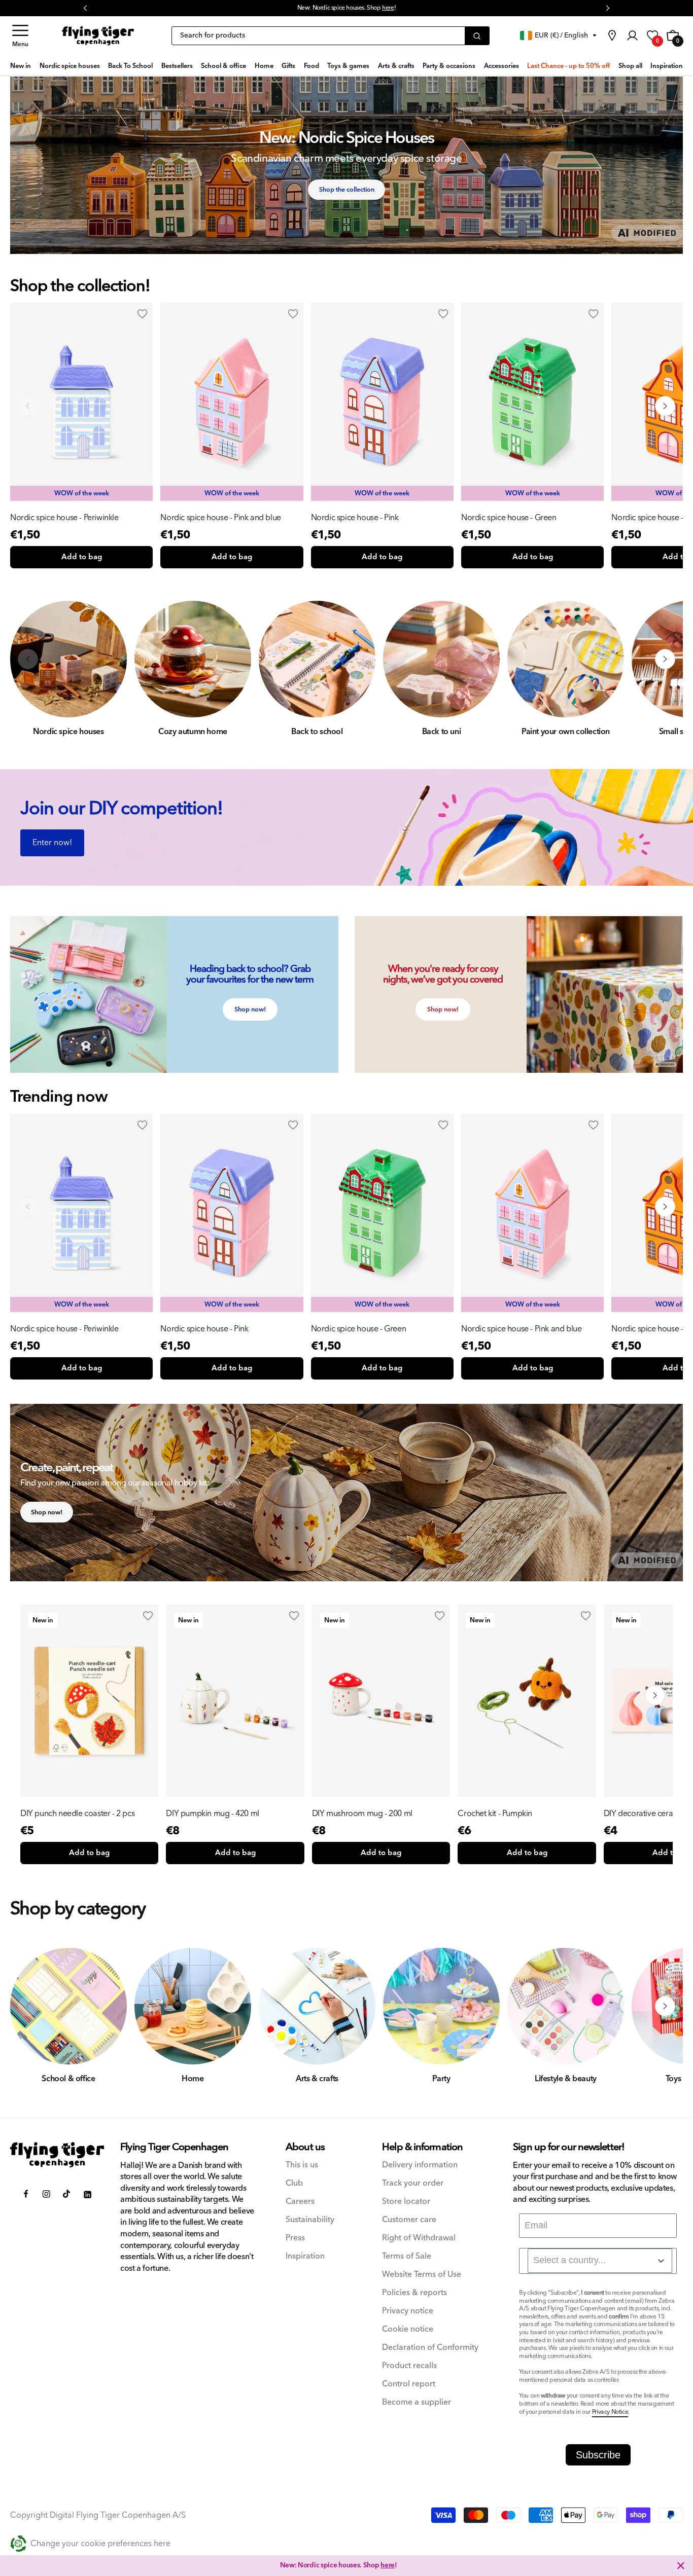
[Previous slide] (28, 1207)
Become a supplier (417, 2402)
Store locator (406, 2202)
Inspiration (305, 2256)
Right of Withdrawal (419, 2238)
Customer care (409, 2220)
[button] (20, 36)
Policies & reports (414, 2293)
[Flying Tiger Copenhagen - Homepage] (98, 36)
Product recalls (409, 2366)
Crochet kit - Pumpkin (495, 1813)
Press (295, 2238)
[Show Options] (661, 2261)
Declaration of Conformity (430, 2348)
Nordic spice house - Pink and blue (220, 518)
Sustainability (310, 2220)
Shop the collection (347, 190)
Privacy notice (408, 2311)
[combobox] (600, 2261)
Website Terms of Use (422, 2275)
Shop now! (250, 1009)
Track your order (413, 2183)
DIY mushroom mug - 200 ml (362, 1813)
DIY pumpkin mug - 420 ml (212, 1813)
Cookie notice (408, 2329)
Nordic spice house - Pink (355, 518)
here (388, 2565)
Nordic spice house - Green (509, 518)
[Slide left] (28, 406)
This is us (302, 2165)
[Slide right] (665, 406)
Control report (409, 2384)
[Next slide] (665, 1207)
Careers (300, 2202)
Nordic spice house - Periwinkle (64, 518)
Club (294, 2183)
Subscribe (598, 2455)
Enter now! (52, 843)
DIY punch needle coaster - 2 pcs (77, 1813)
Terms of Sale (407, 2256)
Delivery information (420, 2165)
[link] (612, 35)
